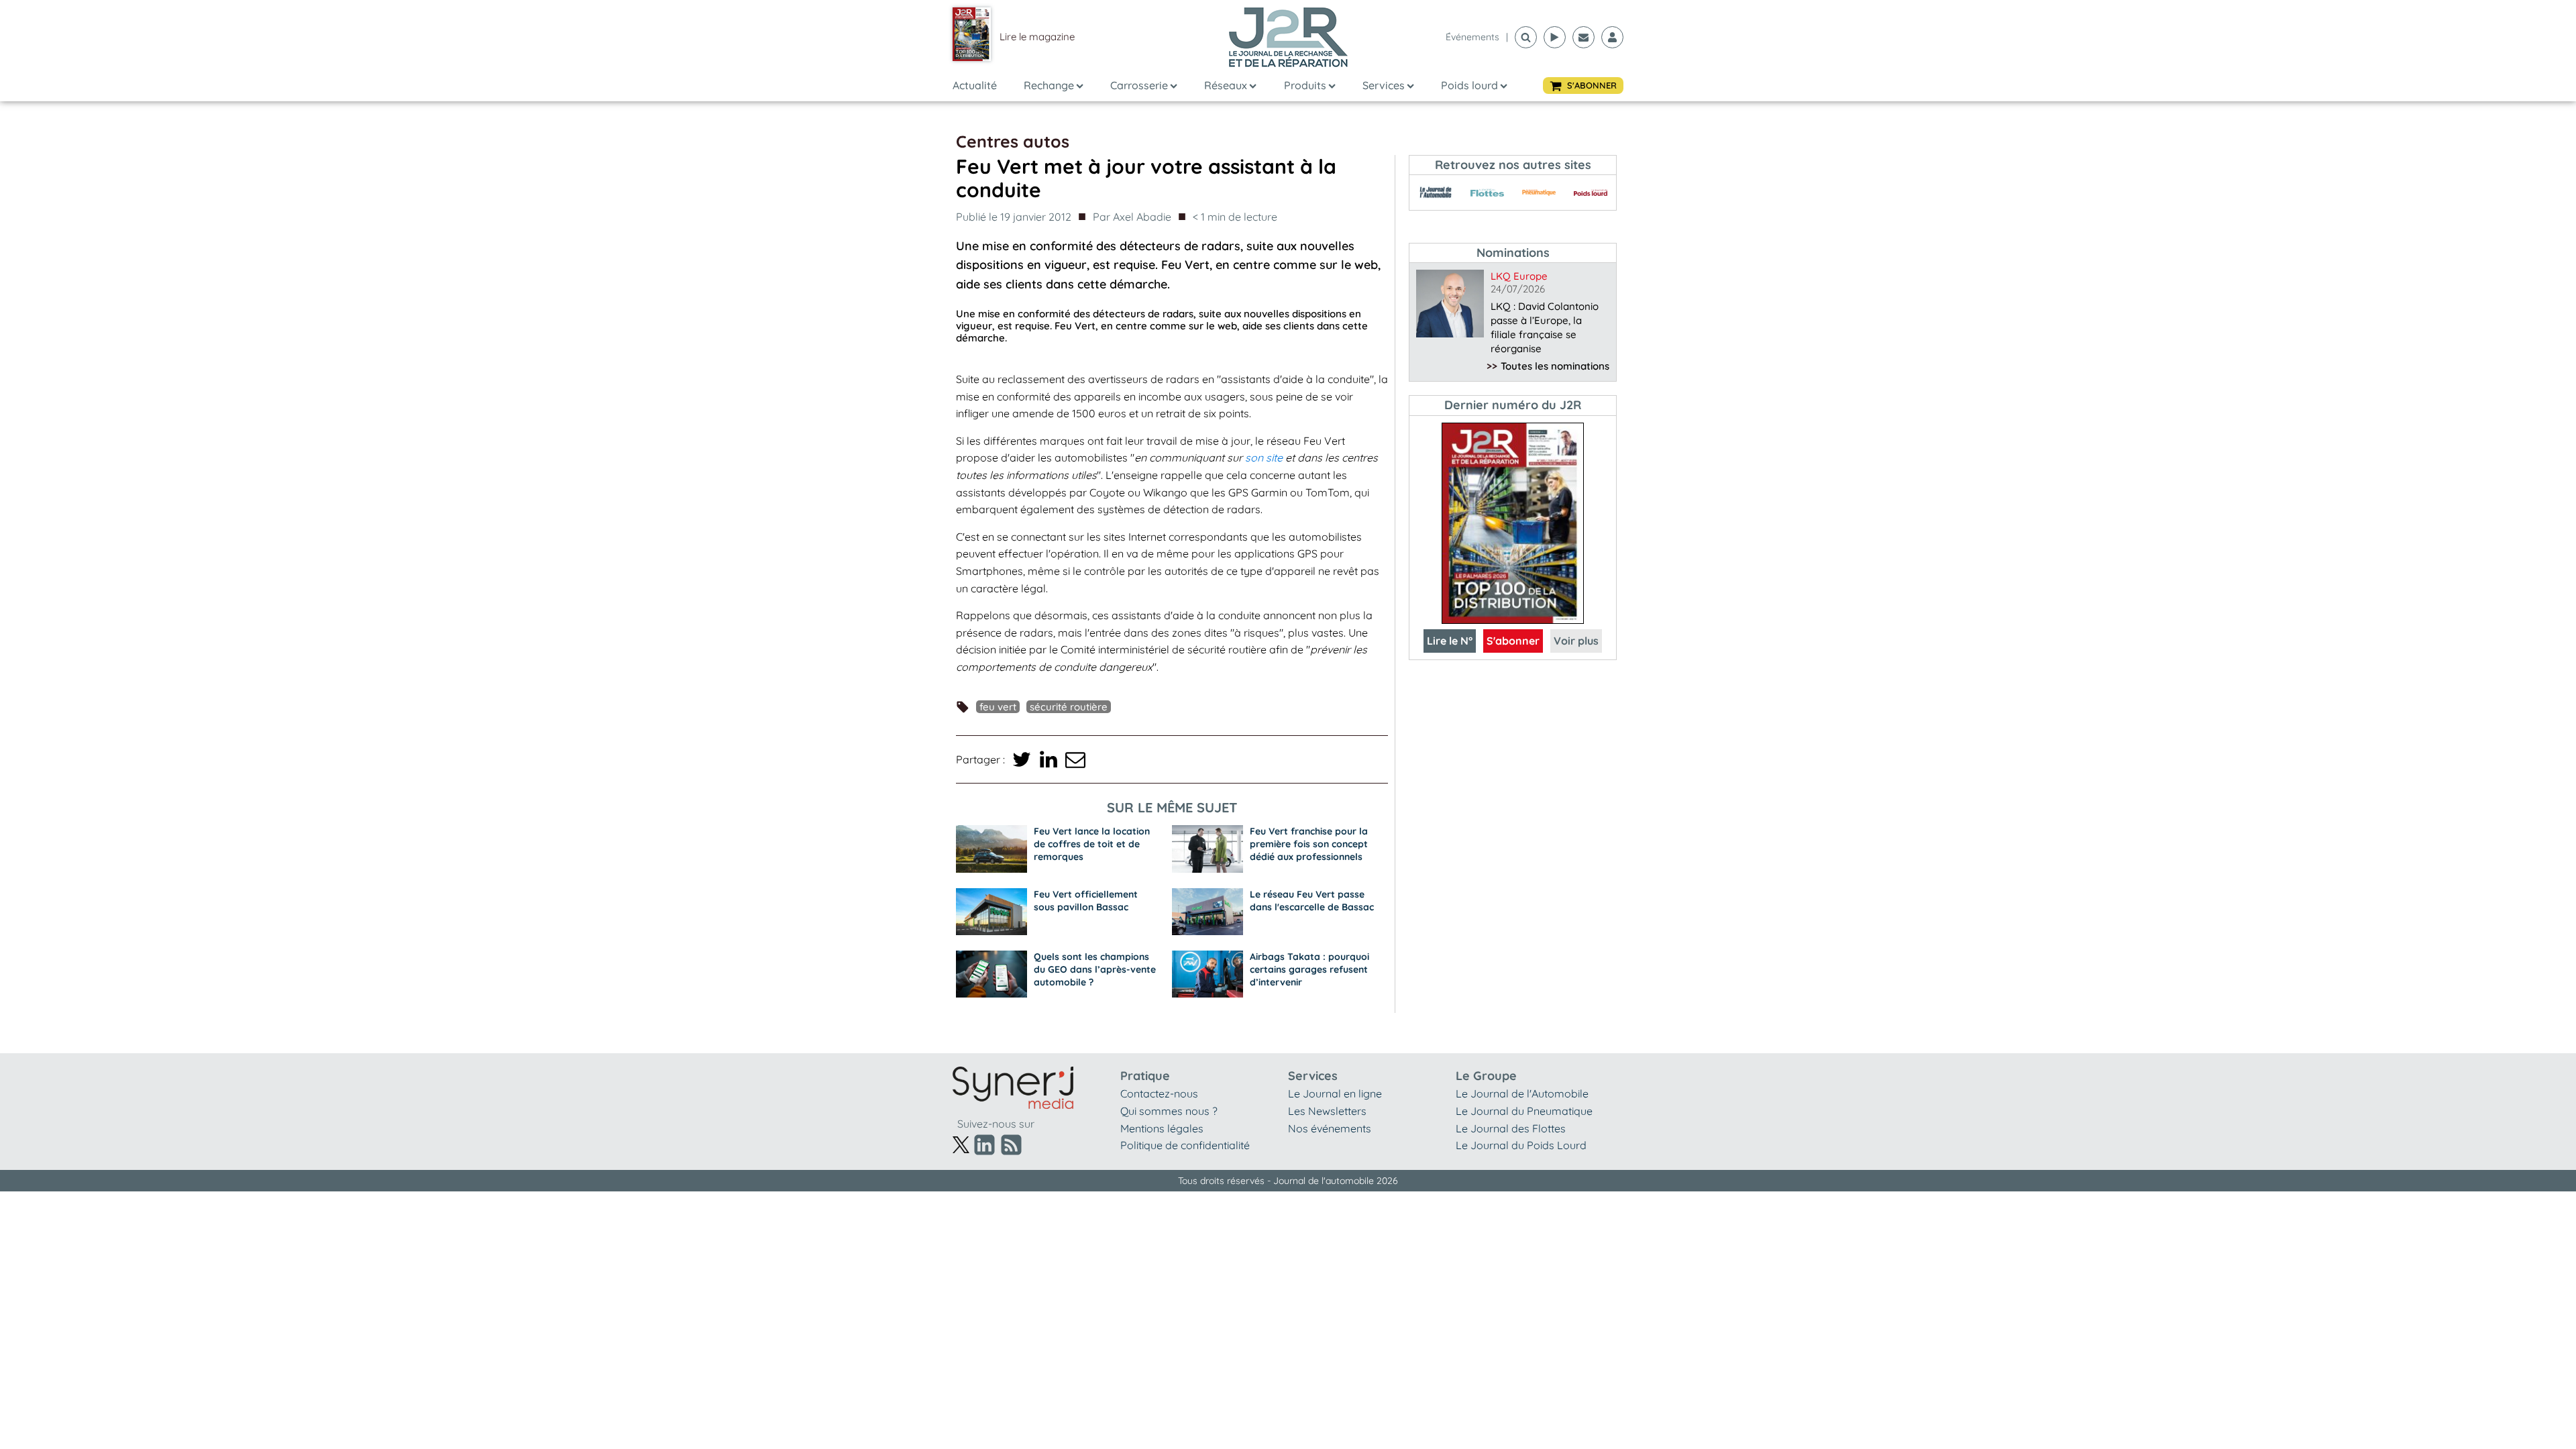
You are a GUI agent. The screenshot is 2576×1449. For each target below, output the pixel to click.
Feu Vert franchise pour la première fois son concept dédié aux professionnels (1309, 844)
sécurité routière (1069, 707)
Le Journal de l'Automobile (1522, 1093)
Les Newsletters (1327, 1111)
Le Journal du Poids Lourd (1521, 1145)
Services (1384, 85)
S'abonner (1513, 641)
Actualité (975, 85)
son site (1264, 458)
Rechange (1049, 85)
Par (1132, 217)
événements (1472, 37)
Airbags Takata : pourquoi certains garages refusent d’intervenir (1309, 969)
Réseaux (1226, 85)
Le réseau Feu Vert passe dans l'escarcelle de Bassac (1312, 901)
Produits (1305, 85)
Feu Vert (998, 707)
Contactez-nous (1159, 1093)
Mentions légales (1162, 1128)
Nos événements (1330, 1128)
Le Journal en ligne (1335, 1093)
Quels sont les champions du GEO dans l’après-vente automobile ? (1095, 969)
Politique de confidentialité (1185, 1145)
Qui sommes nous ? (1169, 1111)
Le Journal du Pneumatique (1524, 1111)
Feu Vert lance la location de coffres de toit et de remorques (1092, 844)
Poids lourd (1469, 85)
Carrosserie (1139, 85)
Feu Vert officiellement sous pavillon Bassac (1086, 901)
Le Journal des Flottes (1511, 1128)
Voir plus (1576, 641)
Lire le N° (1450, 641)
